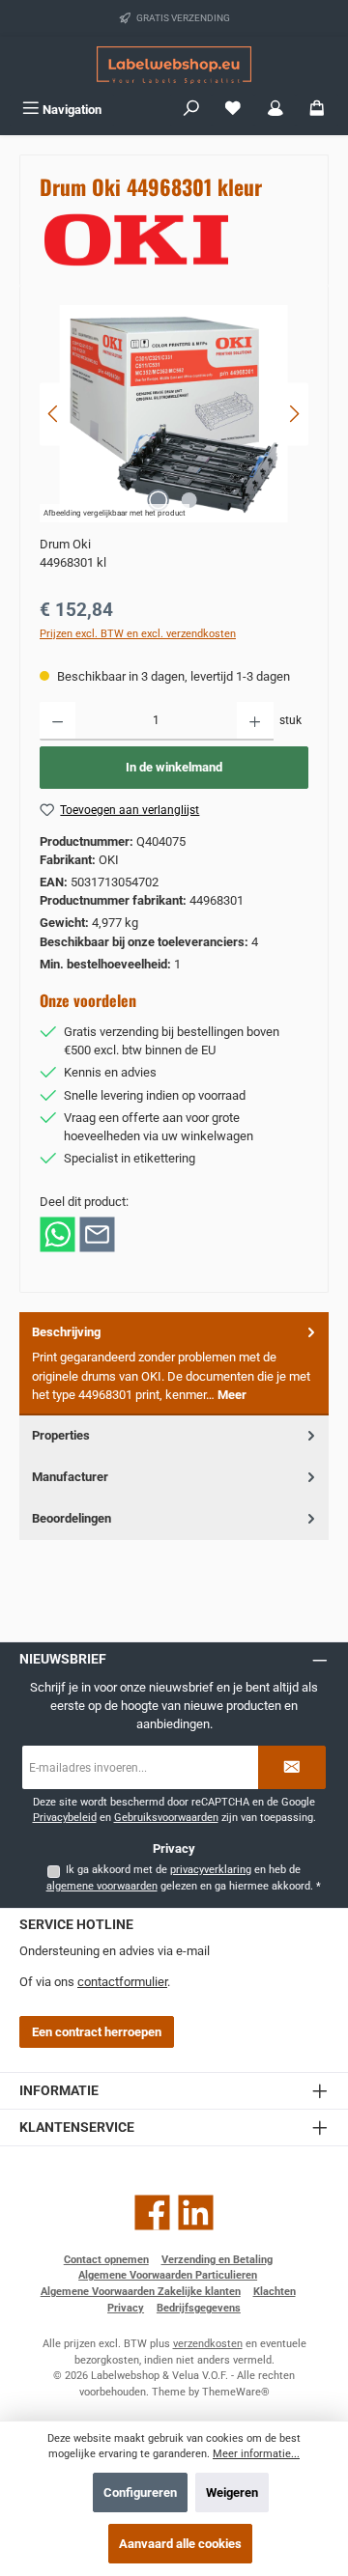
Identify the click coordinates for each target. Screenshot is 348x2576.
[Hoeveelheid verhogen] (255, 721)
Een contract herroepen (97, 2032)
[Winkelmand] (317, 110)
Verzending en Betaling (217, 2260)
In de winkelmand (174, 767)
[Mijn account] (275, 110)
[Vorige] (54, 414)
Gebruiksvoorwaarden (166, 1818)
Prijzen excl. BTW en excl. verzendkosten (138, 634)
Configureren (140, 2492)
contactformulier (122, 1982)
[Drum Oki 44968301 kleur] (174, 414)
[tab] (174, 1364)
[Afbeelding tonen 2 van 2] (189, 500)
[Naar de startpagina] (174, 65)
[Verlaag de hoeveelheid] (58, 721)
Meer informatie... (256, 2454)
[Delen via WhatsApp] (58, 1232)
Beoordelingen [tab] (72, 1518)
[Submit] (292, 1767)
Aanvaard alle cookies (180, 2544)
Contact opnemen (106, 2260)
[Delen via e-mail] (97, 1232)
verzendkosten (208, 2344)
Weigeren (232, 2492)
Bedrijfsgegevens (199, 2308)
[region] (174, 414)
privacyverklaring (211, 1870)
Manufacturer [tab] (70, 1477)
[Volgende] (294, 414)
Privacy (126, 2308)
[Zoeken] (191, 110)
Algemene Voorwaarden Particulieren (168, 2275)
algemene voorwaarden (102, 1886)
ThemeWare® (236, 2392)
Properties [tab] (61, 1435)
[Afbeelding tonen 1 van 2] (159, 500)
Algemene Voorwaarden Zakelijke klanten (141, 2292)
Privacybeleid (65, 1818)
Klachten (275, 2292)
